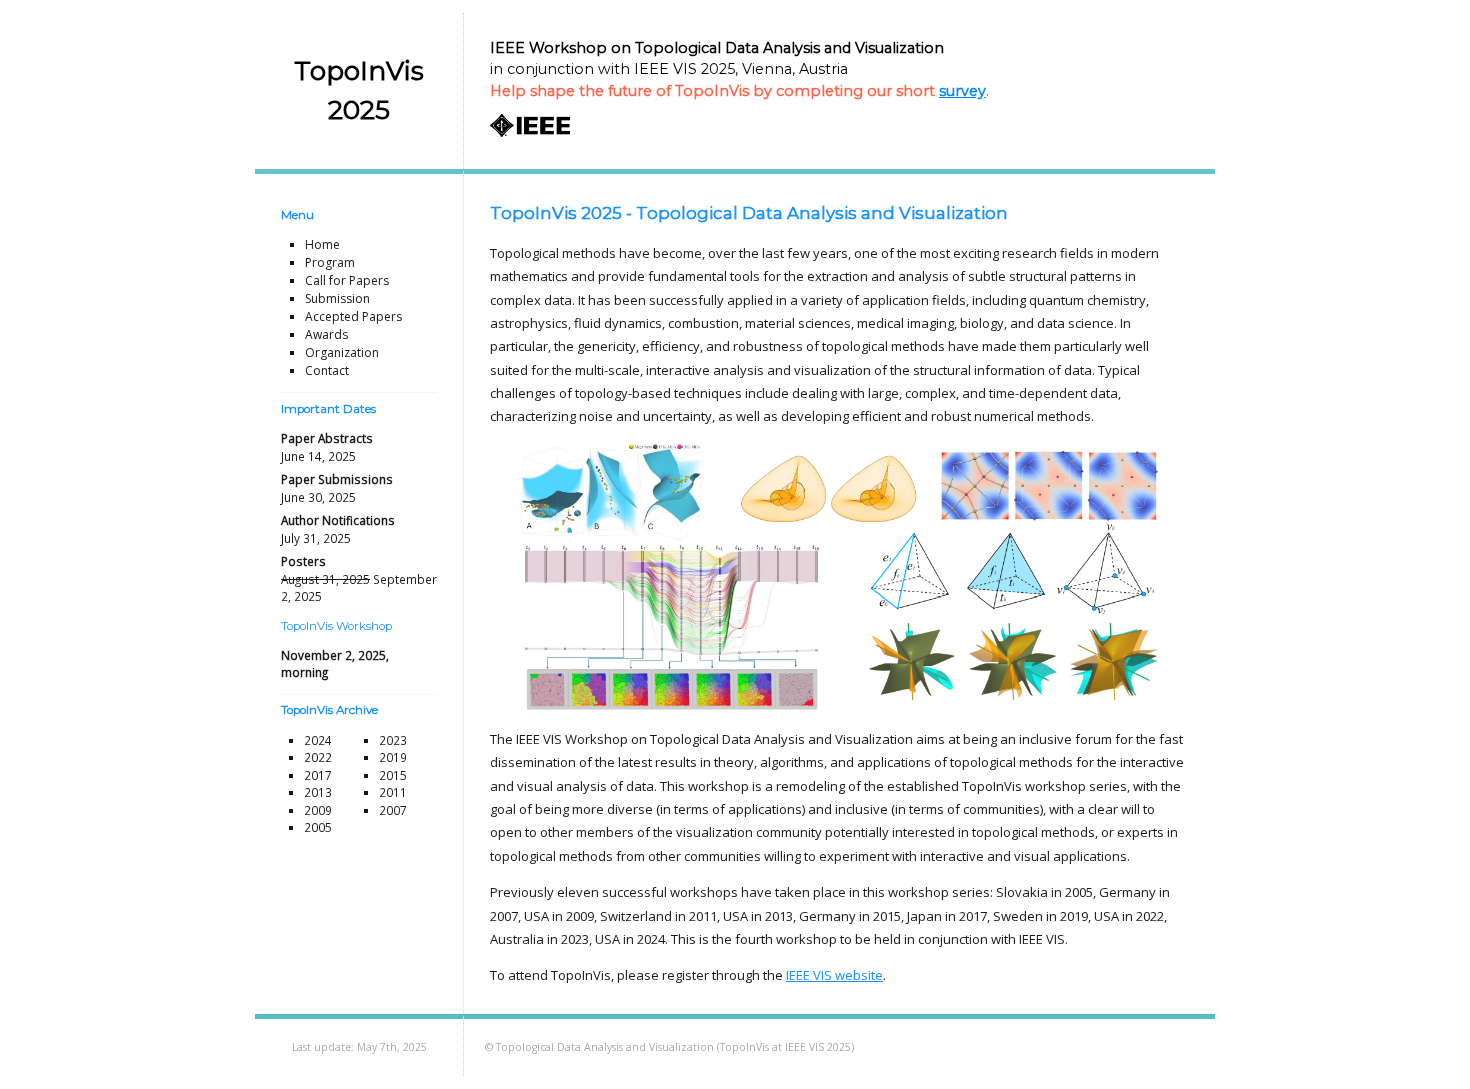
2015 (393, 775)
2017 (318, 775)
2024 (318, 740)
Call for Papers (347, 280)
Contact (327, 370)
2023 (393, 740)
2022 (318, 757)
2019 (393, 757)
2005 (318, 827)
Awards (326, 334)
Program (330, 262)
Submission (337, 298)
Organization (342, 352)
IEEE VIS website (834, 975)
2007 (393, 810)
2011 (393, 792)
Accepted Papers (353, 316)
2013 (318, 792)
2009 (318, 810)
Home (322, 244)
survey (962, 91)
